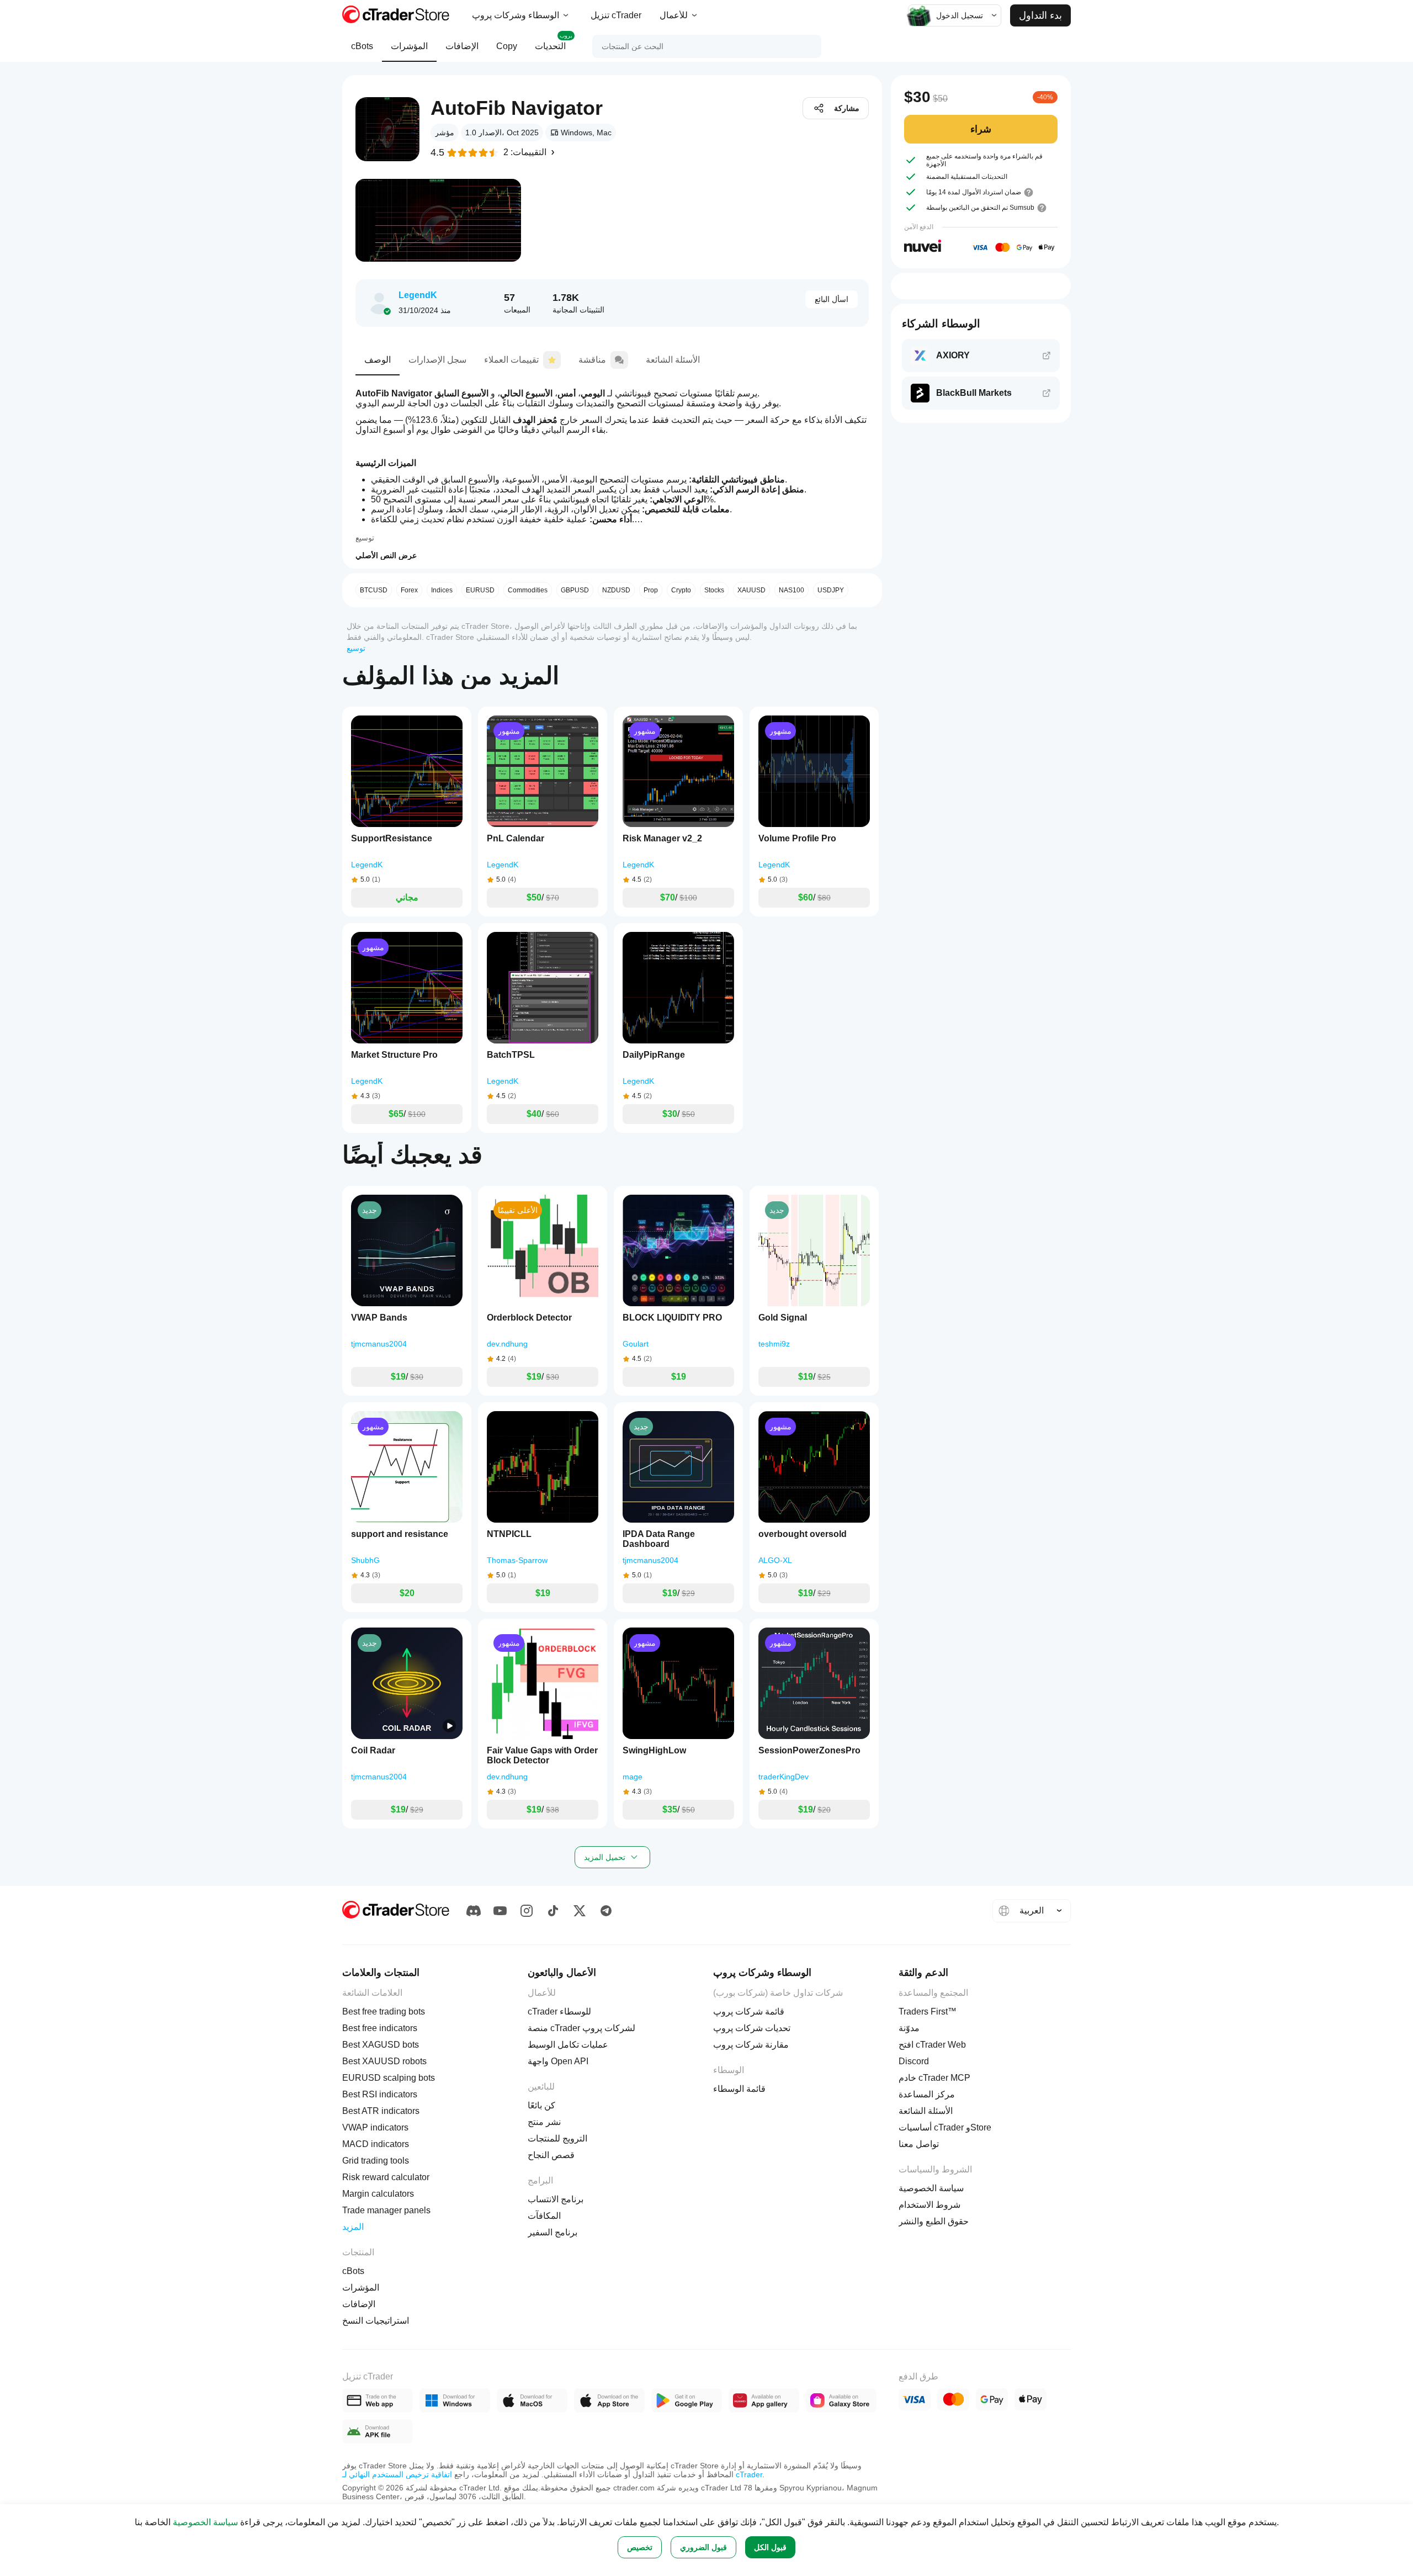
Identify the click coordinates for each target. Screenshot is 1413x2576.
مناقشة (592, 360)
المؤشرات (409, 46)
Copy (507, 46)
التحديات (554, 42)
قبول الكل (770, 2547)
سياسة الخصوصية (205, 2522)
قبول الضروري (703, 2547)
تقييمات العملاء (511, 360)
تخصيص (640, 2547)
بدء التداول (1040, 15)
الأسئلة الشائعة (673, 360)
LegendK (418, 295)
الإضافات (462, 46)
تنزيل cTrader (616, 15)
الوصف (378, 360)
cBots (362, 46)
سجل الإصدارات (437, 360)
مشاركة (847, 108)
